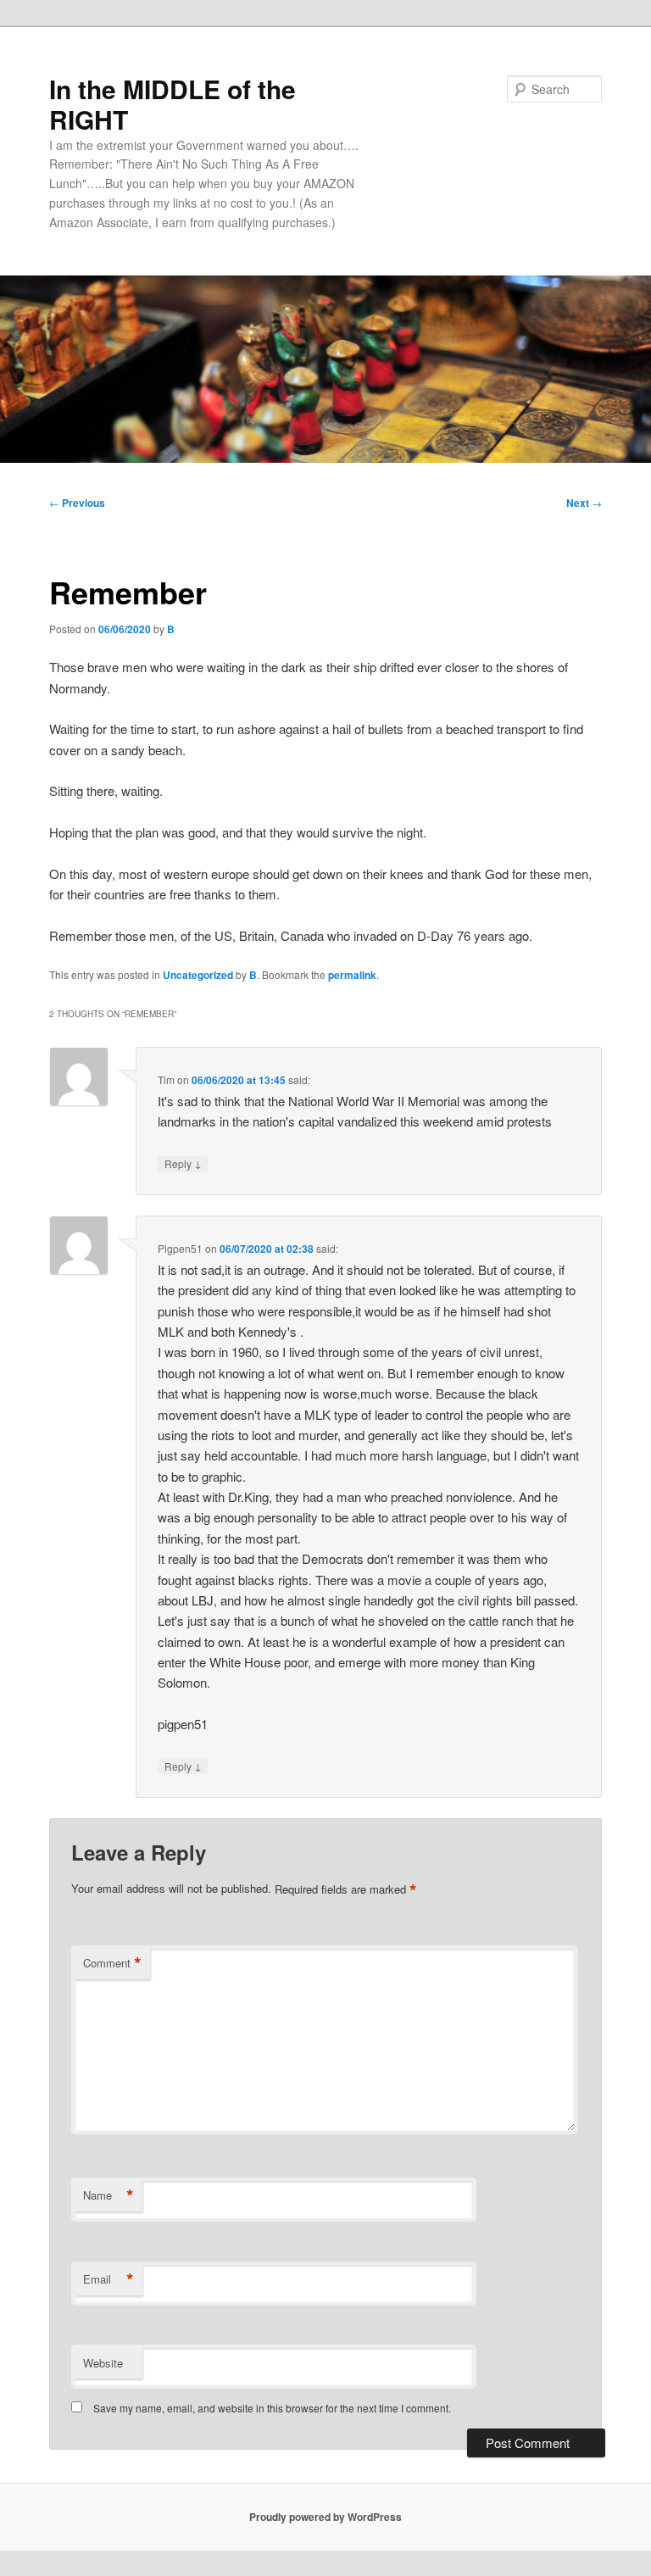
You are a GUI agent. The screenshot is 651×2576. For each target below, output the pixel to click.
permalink (352, 975)
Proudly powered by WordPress (325, 2517)
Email (108, 2279)
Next (584, 503)
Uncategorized (198, 975)
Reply (183, 1163)
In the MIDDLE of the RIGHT (172, 104)
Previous (77, 503)
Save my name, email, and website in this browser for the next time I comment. (272, 2408)
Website (103, 2363)
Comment (112, 1963)
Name (108, 2195)
